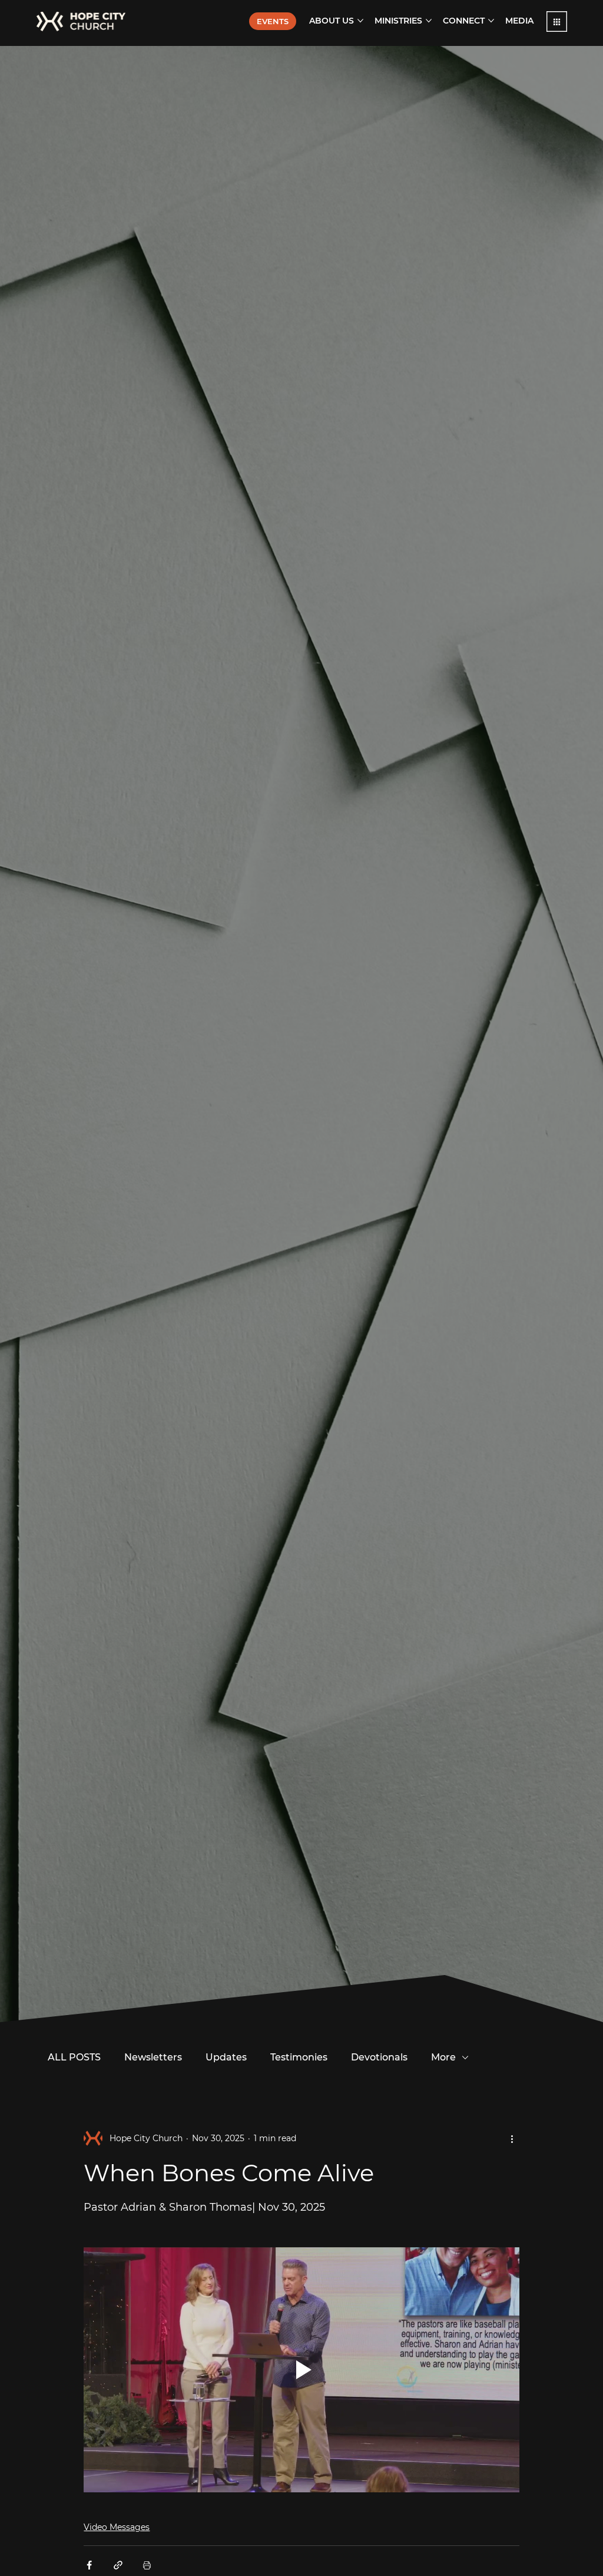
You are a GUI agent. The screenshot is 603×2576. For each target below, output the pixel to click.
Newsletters (153, 2057)
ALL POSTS (74, 2057)
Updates (226, 2057)
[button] (557, 22)
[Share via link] (118, 2565)
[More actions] (512, 2138)
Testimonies (299, 2057)
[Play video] (301, 2370)
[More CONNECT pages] (491, 21)
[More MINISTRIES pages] (429, 21)
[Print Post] (147, 2565)
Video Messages (117, 2527)
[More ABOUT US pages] (360, 21)
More (443, 2057)
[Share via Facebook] (89, 2565)
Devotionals (379, 2057)
